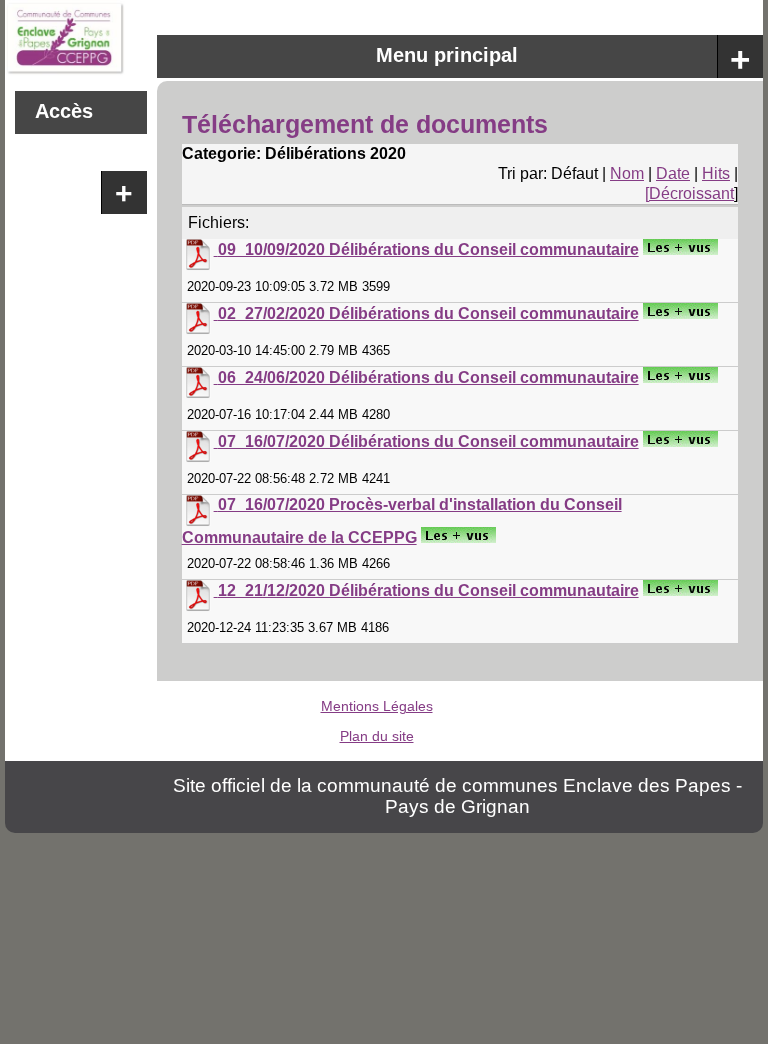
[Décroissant (689, 193)
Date (673, 173)
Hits (716, 173)
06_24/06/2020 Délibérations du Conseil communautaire (428, 377)
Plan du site (377, 736)
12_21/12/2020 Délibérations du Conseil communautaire (428, 590)
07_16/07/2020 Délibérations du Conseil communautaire (428, 441)
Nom (627, 173)
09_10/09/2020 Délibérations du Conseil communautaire (428, 249)
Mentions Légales (377, 706)
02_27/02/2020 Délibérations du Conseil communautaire (428, 313)
